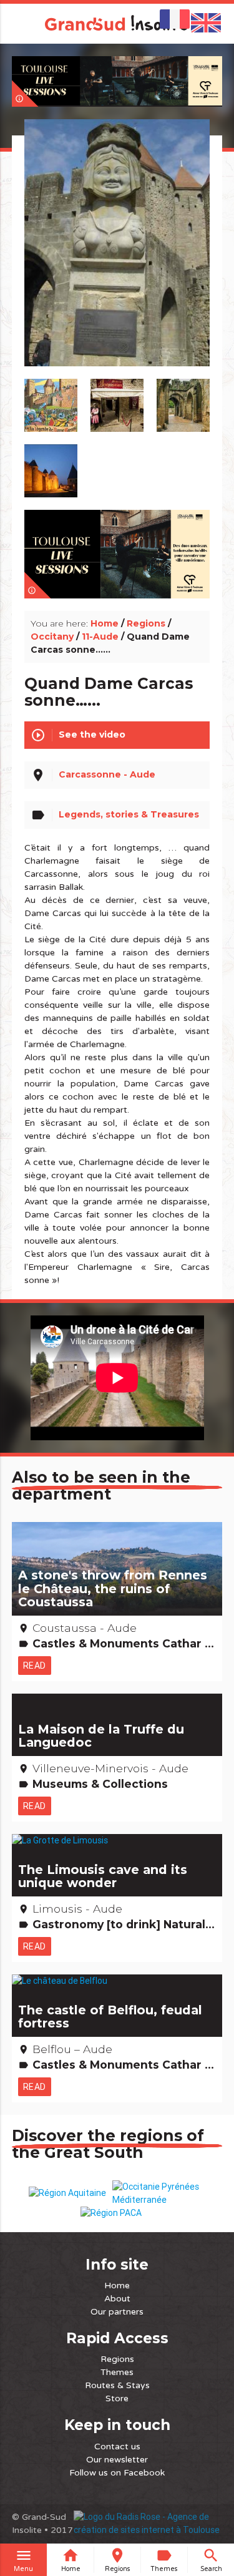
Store (117, 2398)
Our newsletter (117, 2460)
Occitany (52, 637)
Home (105, 623)
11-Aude (100, 637)
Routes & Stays (117, 2385)
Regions (146, 623)
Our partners (117, 2312)
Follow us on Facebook (117, 2473)
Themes (117, 2372)
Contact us (117, 2447)
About (117, 2299)
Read (35, 1666)
